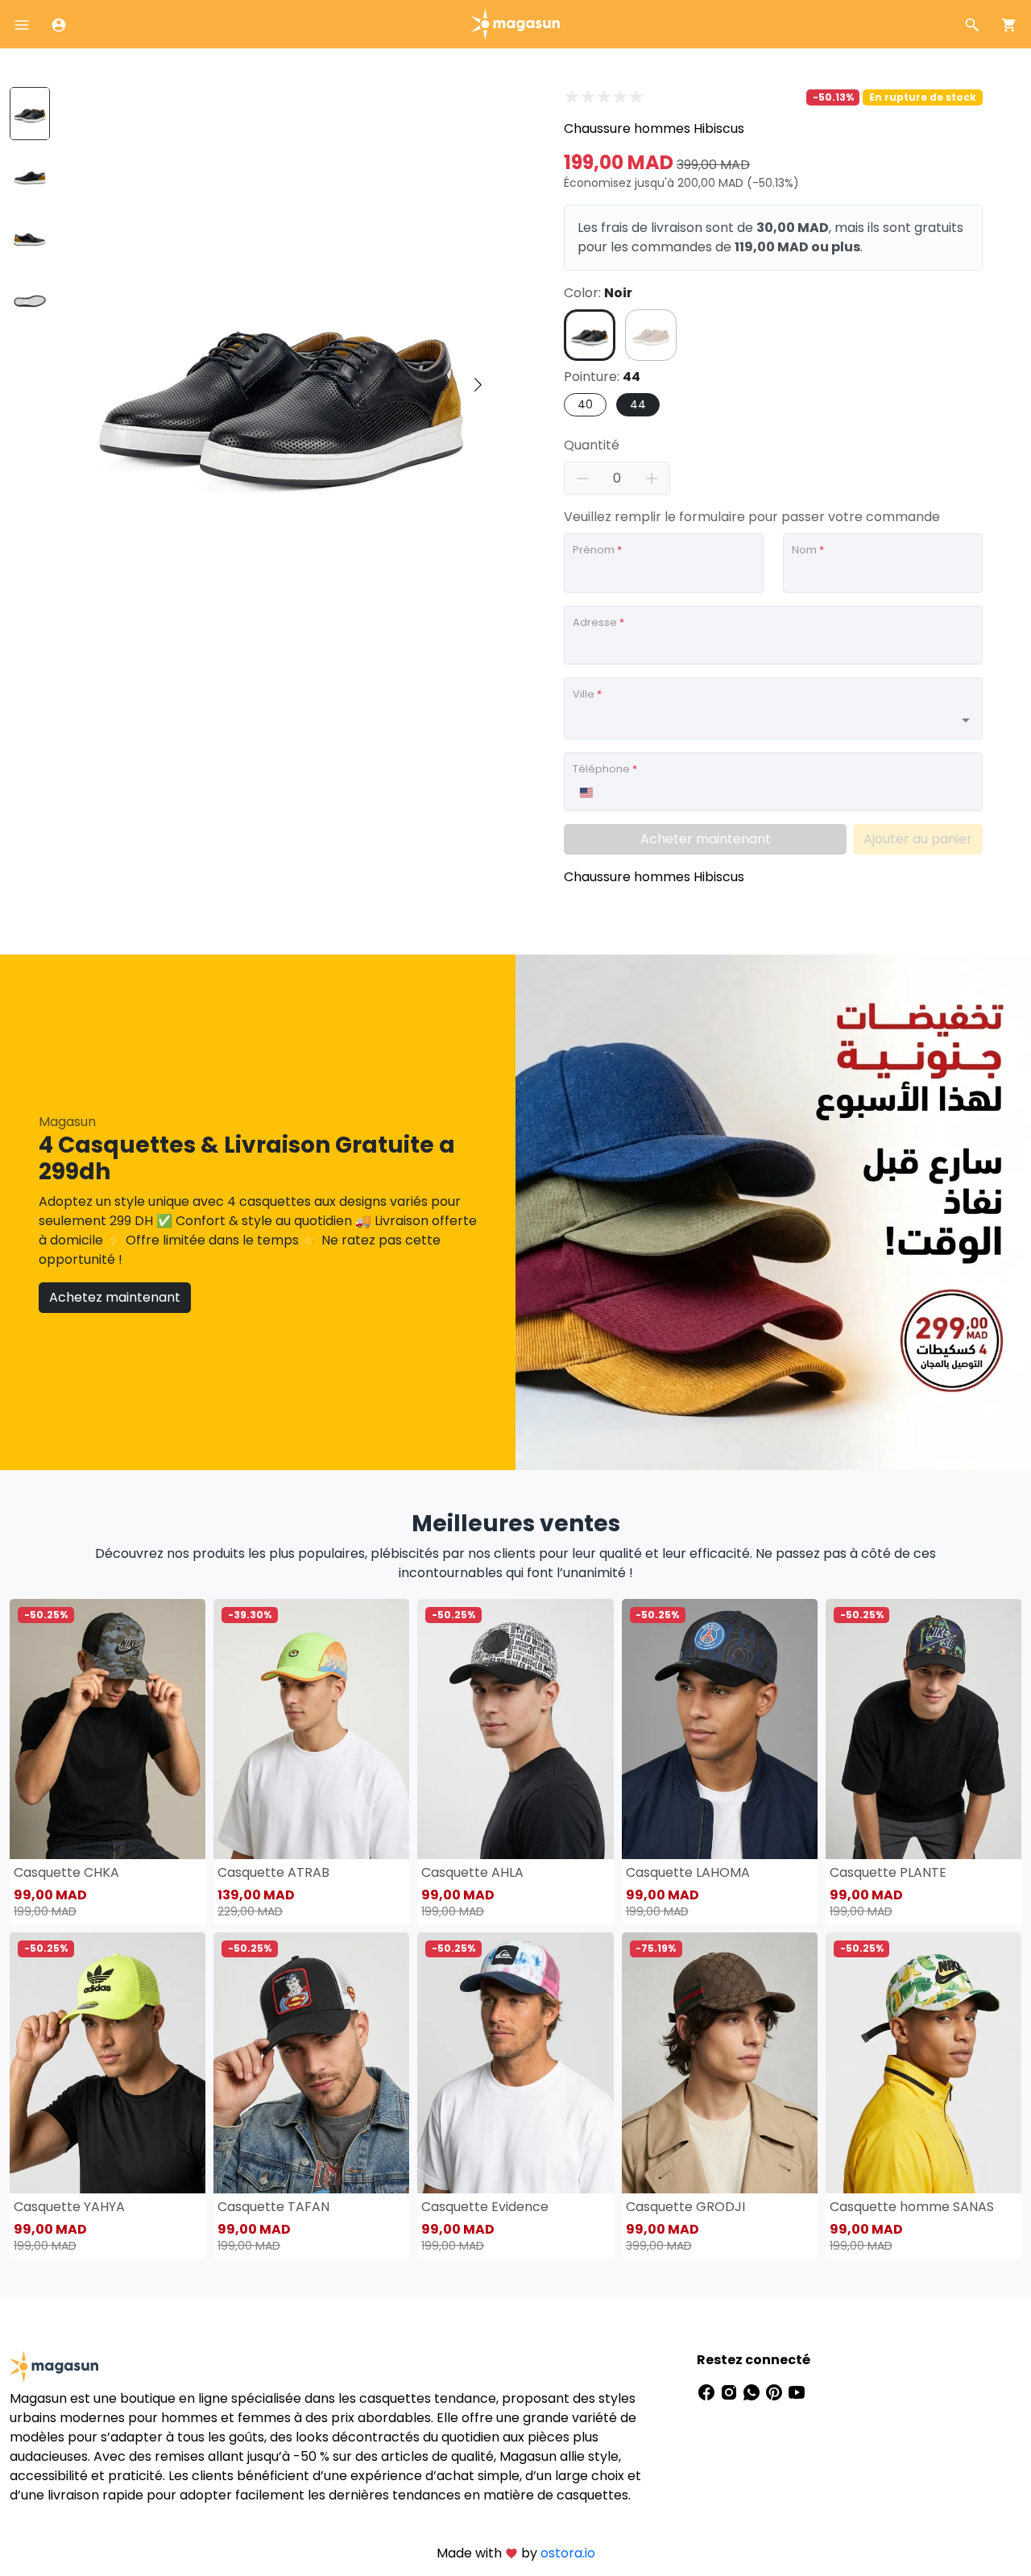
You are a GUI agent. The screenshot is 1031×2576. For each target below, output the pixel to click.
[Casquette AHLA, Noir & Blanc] (515, 1729)
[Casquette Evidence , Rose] (515, 2062)
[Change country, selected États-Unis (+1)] (586, 793)
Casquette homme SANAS (912, 2207)
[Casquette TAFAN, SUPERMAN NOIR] (311, 2062)
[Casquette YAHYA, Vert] (108, 2062)
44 (638, 404)
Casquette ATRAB (273, 1872)
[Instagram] (731, 2392)
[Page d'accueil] (515, 23)
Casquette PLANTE (888, 1872)
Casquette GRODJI (685, 2207)
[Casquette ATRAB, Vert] (311, 1729)
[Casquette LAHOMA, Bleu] (720, 1729)
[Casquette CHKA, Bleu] (108, 1729)
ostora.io (568, 2553)
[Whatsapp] (753, 2392)
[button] (478, 386)
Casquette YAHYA (69, 2207)
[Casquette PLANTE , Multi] (923, 1729)
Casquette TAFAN (273, 2207)
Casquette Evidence (485, 2207)
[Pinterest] (776, 2392)
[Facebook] (708, 2392)
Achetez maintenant (115, 1297)
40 (585, 404)
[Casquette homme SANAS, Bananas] (923, 2062)
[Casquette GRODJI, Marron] (720, 2062)
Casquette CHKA (66, 1872)
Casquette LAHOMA (688, 1872)
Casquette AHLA (472, 1872)
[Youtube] (797, 2392)
